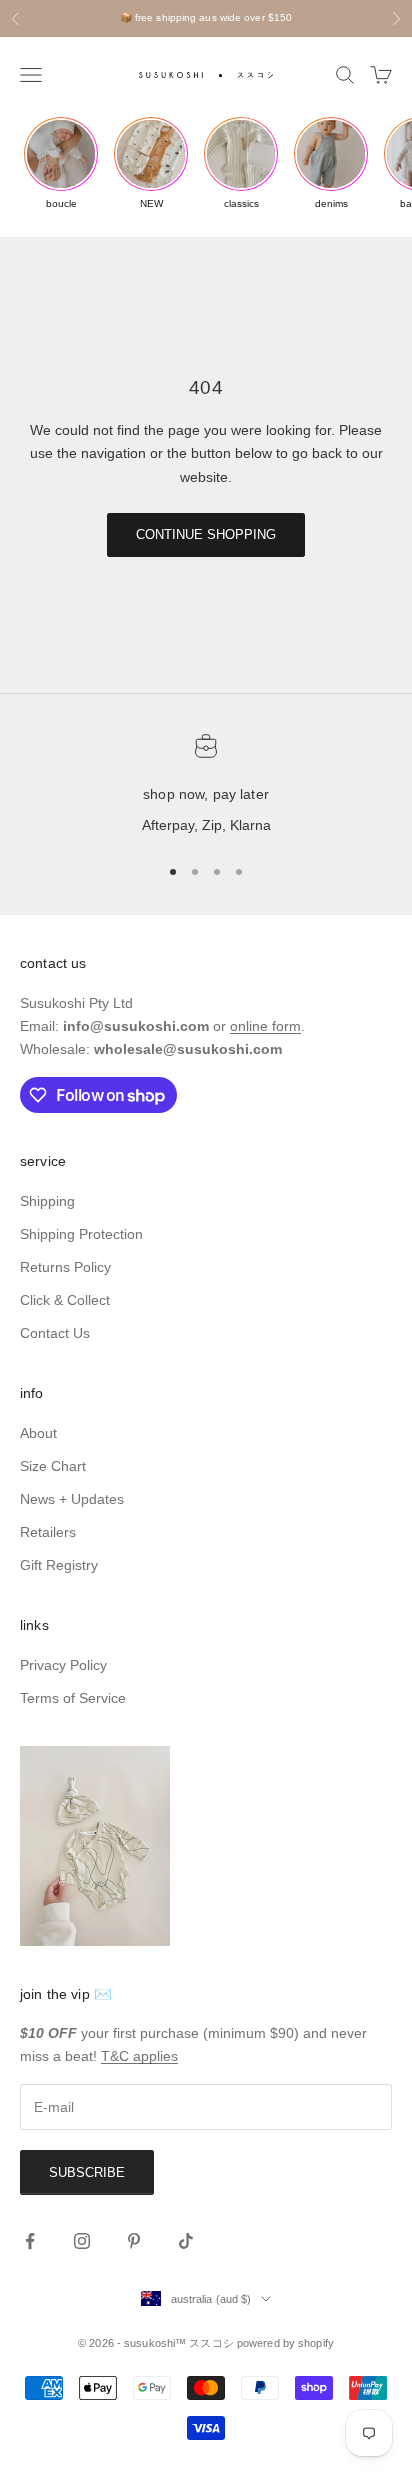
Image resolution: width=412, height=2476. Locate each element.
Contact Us (55, 1333)
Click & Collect (65, 1300)
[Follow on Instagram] (82, 2241)
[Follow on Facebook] (30, 2241)
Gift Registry (59, 1565)
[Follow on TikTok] (186, 2241)
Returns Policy (65, 1267)
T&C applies (139, 2056)
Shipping (47, 1201)
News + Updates (72, 1499)
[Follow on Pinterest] (134, 2241)
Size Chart (53, 1466)
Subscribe (87, 2172)
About (38, 1433)
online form (265, 1026)
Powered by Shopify (285, 2343)
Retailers (48, 1532)
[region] (206, 786)
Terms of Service (73, 1698)
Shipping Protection (81, 1234)
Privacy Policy (63, 1665)
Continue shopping (206, 534)
